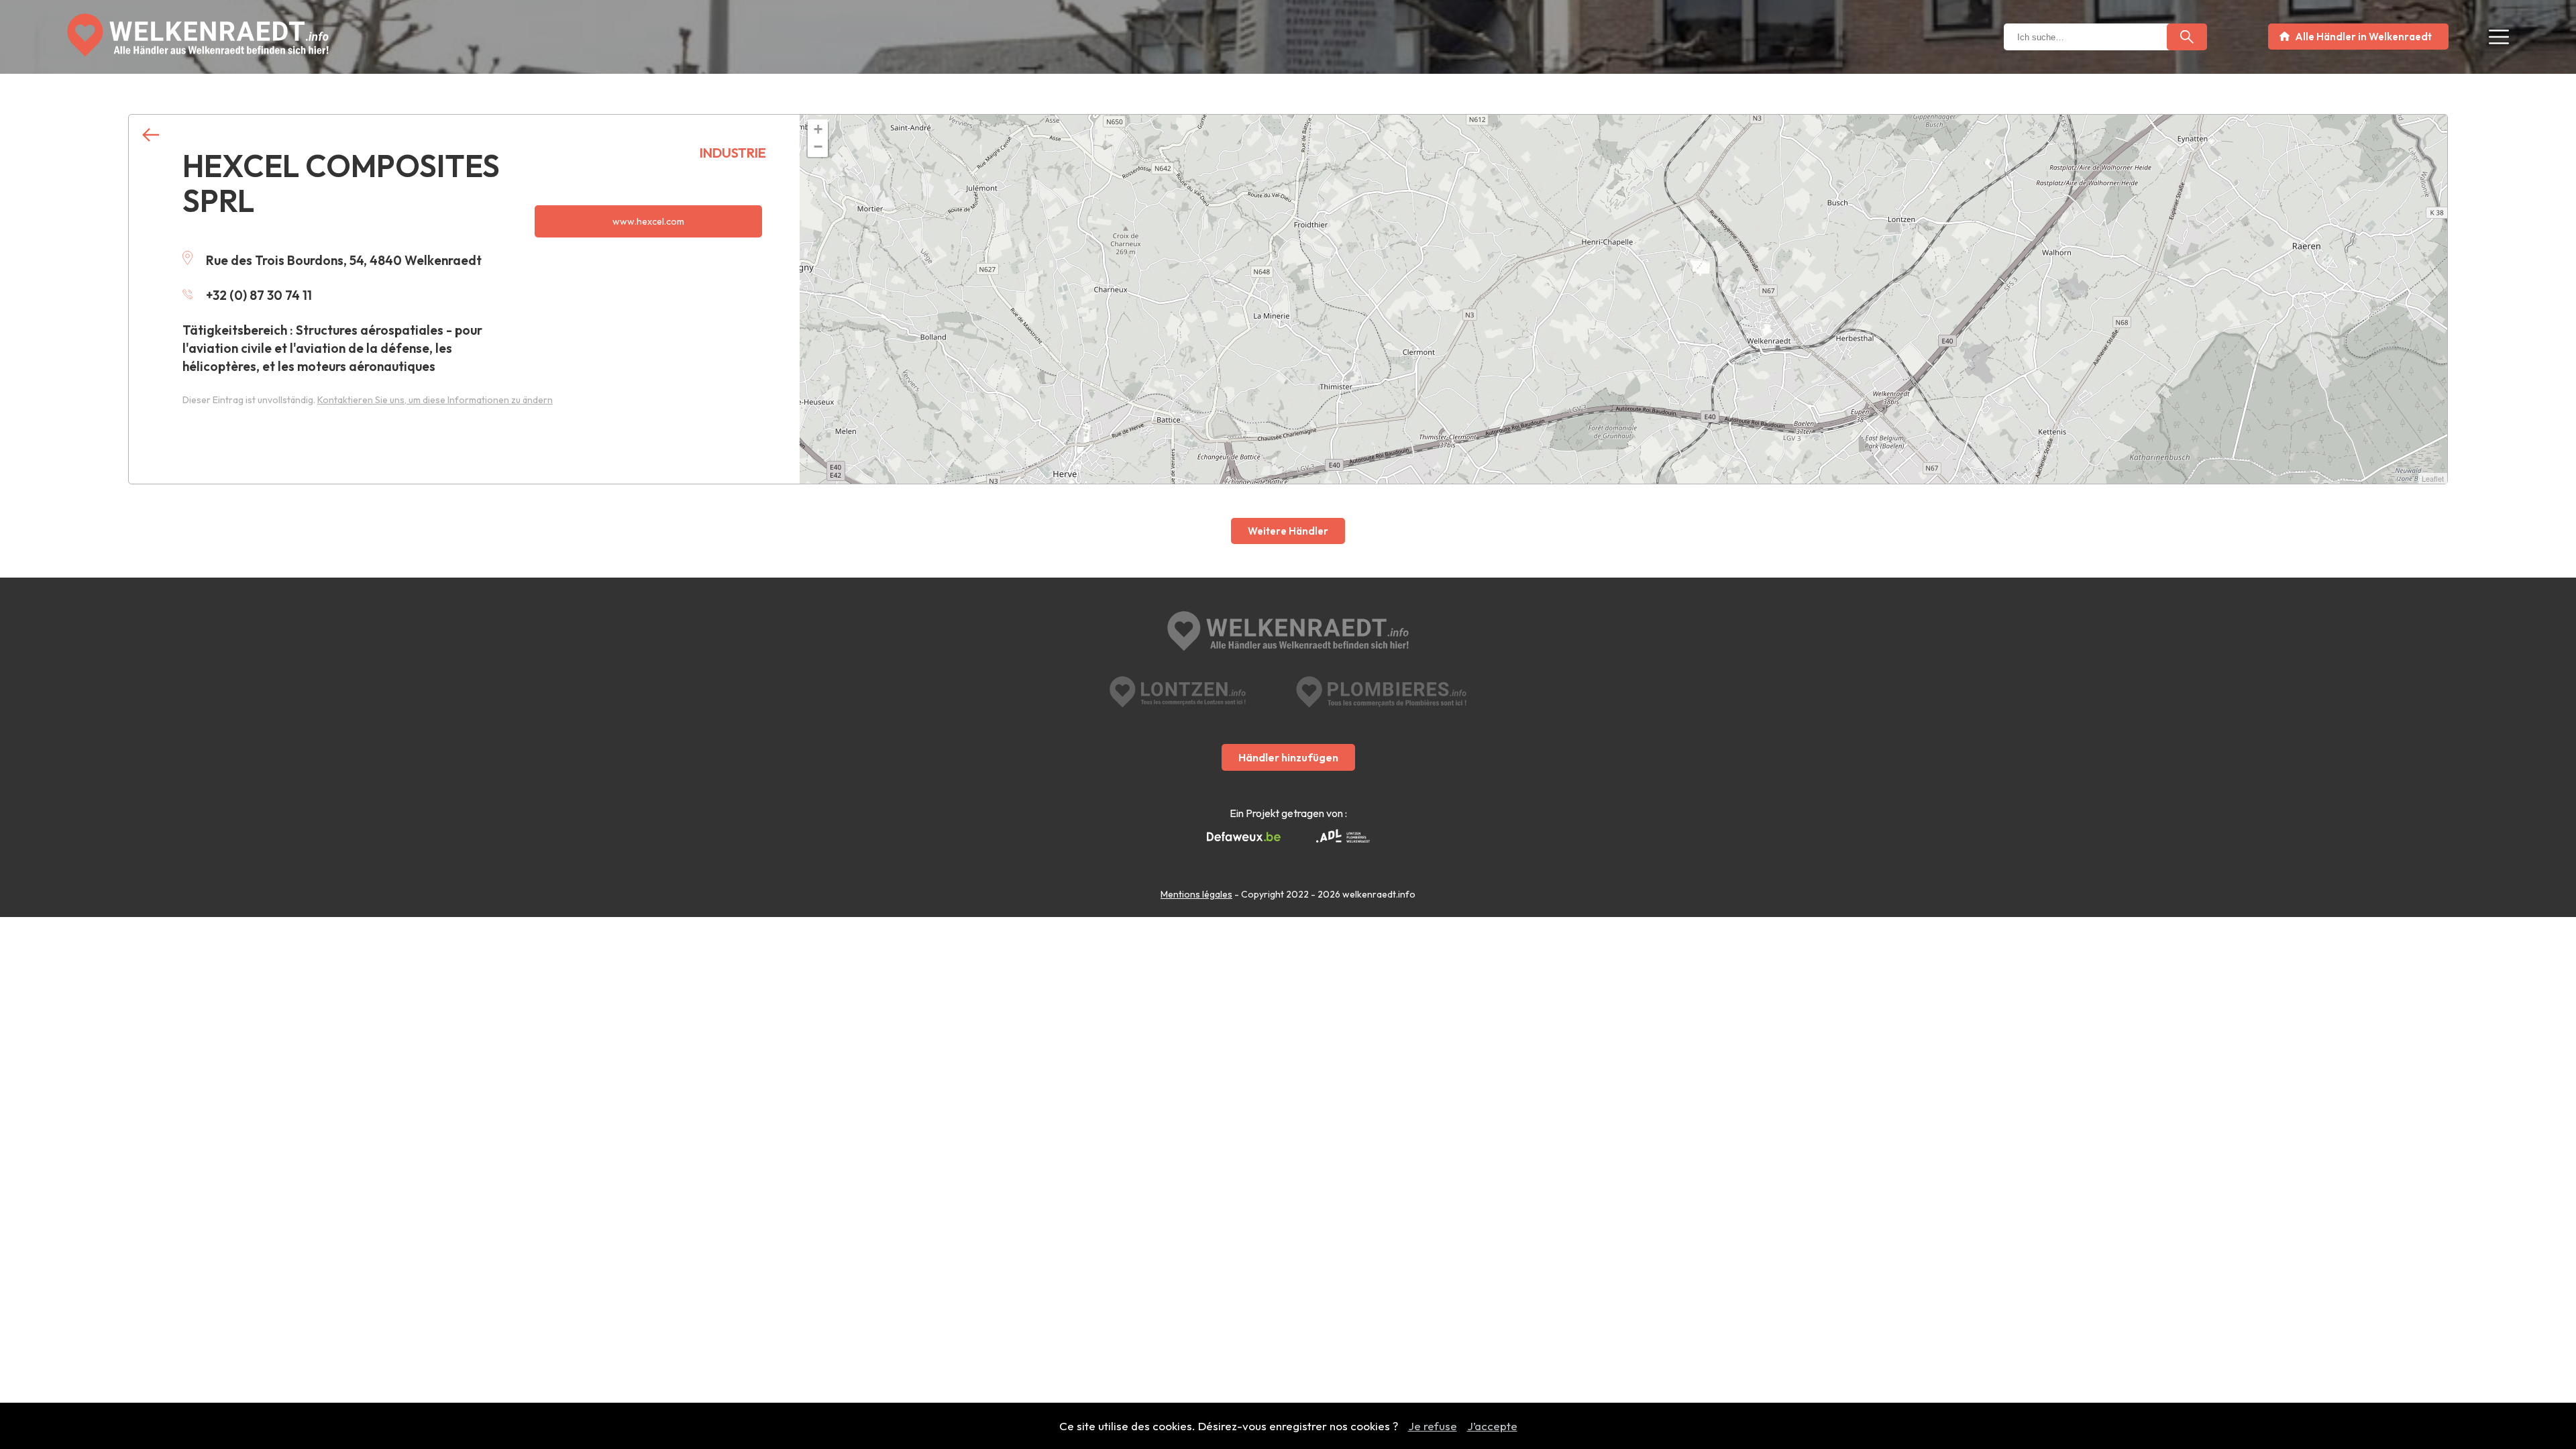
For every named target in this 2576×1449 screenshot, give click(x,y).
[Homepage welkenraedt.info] (198, 35)
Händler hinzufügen (1288, 757)
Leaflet (2433, 478)
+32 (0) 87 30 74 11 (259, 295)
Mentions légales (1196, 894)
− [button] (818, 147)
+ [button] (818, 129)
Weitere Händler (1288, 531)
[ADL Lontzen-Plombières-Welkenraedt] (1343, 837)
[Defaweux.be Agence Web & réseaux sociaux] (1244, 837)
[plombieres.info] (1381, 692)
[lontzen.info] (1178, 692)
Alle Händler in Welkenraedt (2363, 37)
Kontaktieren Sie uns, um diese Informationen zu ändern (435, 400)
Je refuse (1433, 1426)
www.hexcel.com (648, 221)
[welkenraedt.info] (1288, 633)
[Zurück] (151, 135)
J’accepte (1492, 1426)
